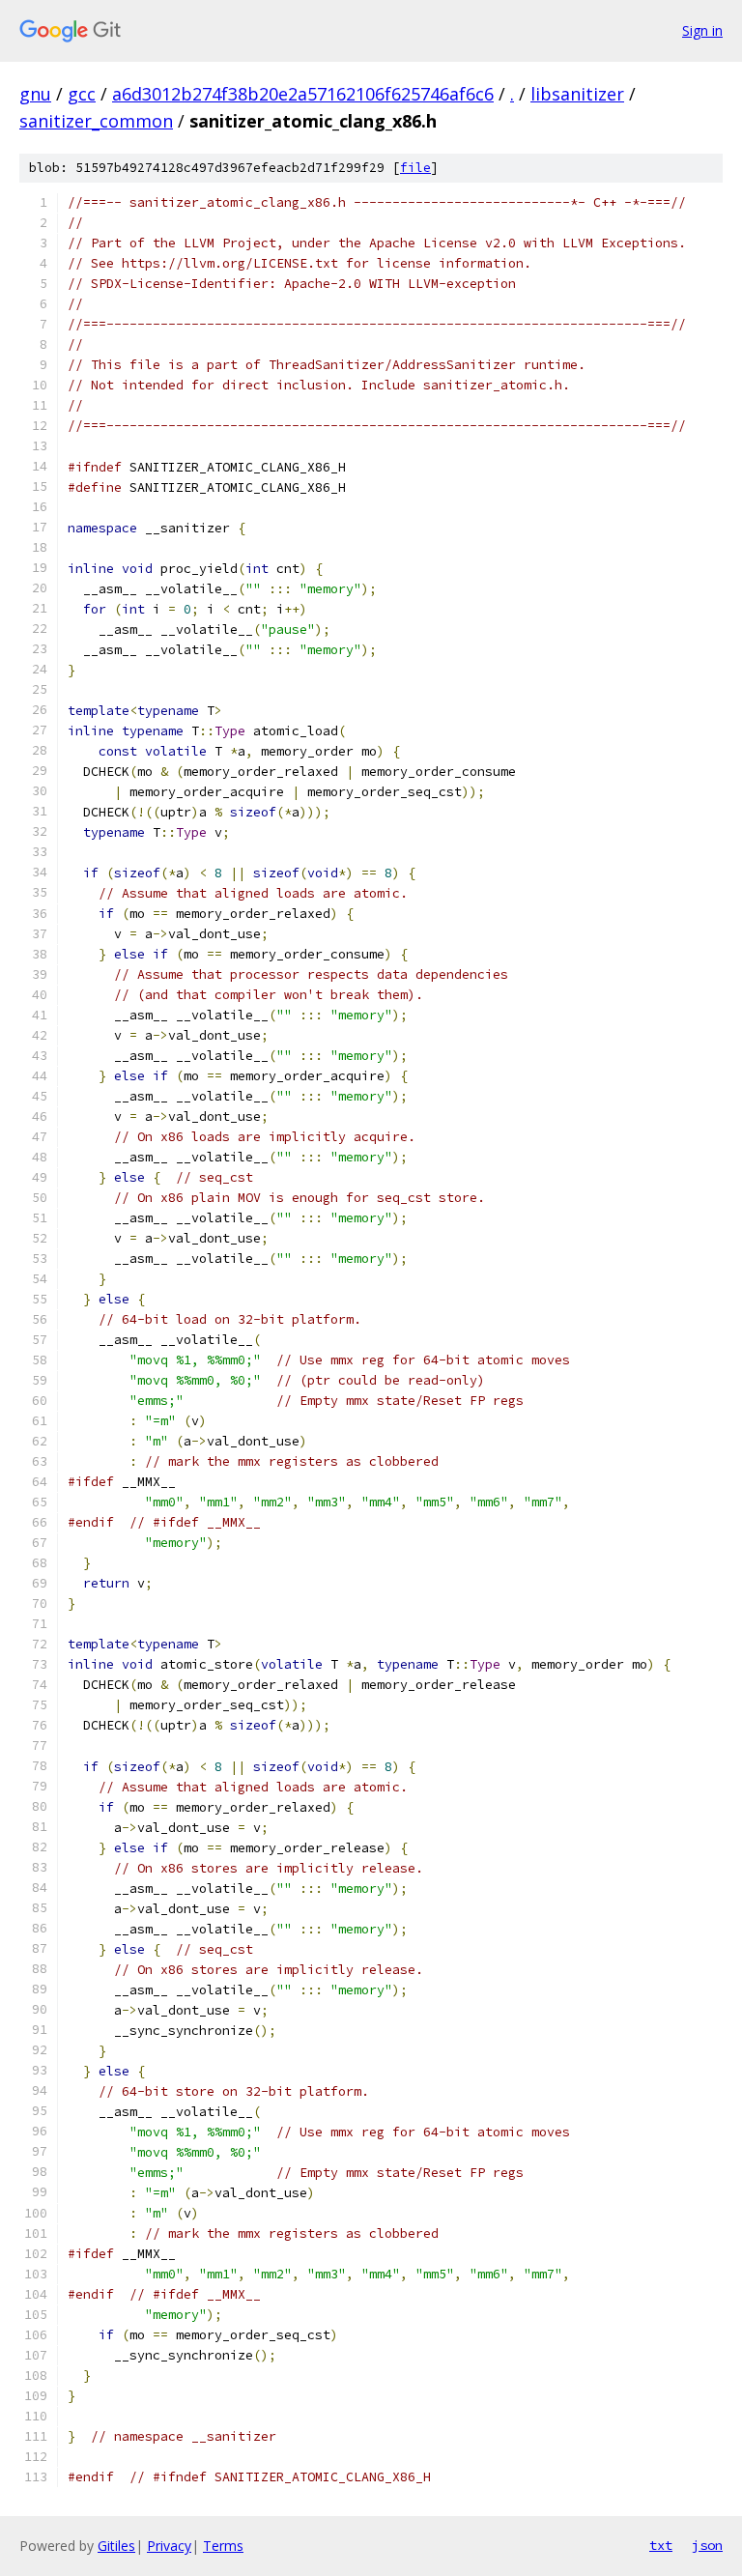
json (707, 2545)
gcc (82, 94)
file (415, 168)
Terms (223, 2546)
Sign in (702, 30)
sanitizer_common (96, 121)
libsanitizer (577, 94)
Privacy (169, 2546)
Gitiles (116, 2546)
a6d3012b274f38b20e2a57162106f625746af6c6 (303, 94)
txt (661, 2545)
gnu (35, 94)
